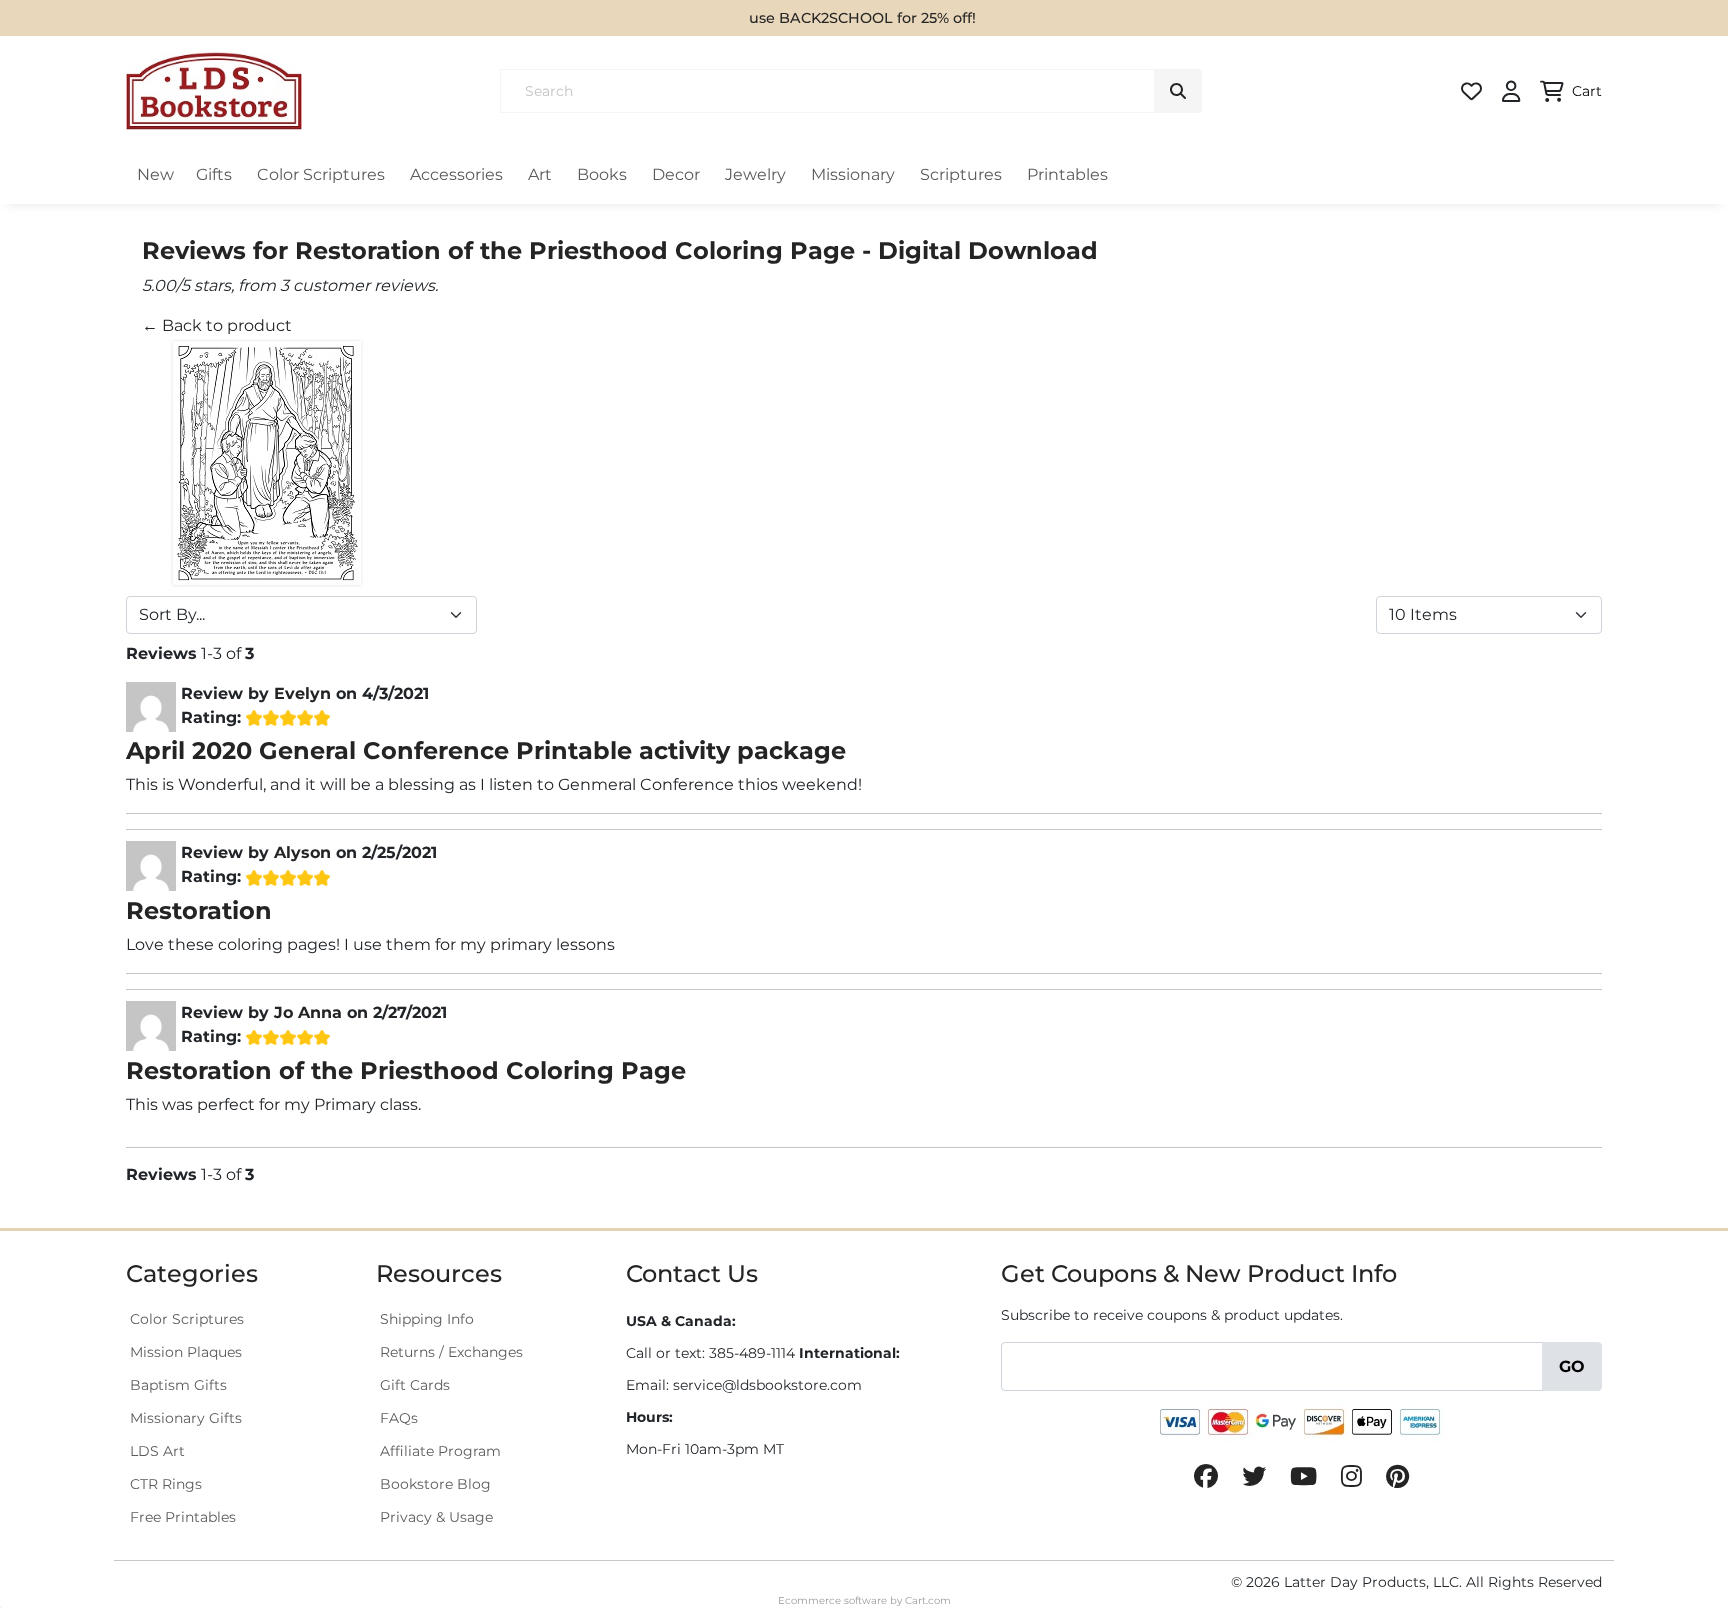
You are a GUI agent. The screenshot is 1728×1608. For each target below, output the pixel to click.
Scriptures (961, 174)
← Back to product (217, 325)
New (155, 174)
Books (602, 174)
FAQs (399, 1418)
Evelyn (302, 693)
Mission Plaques (186, 1352)
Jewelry (755, 174)
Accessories (456, 174)
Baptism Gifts (178, 1385)
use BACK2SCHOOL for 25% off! (862, 18)
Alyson (302, 852)
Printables (1067, 174)
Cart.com (928, 1600)
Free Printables (183, 1517)
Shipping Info (427, 1319)
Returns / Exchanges (451, 1352)
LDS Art (157, 1451)
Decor (676, 174)
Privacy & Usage (436, 1517)
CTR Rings (166, 1484)
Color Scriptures (321, 174)
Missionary (853, 174)
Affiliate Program (440, 1451)
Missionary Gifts (186, 1418)
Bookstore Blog (435, 1484)
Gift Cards (415, 1385)
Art (540, 174)
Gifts (214, 174)
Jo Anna (308, 1012)
